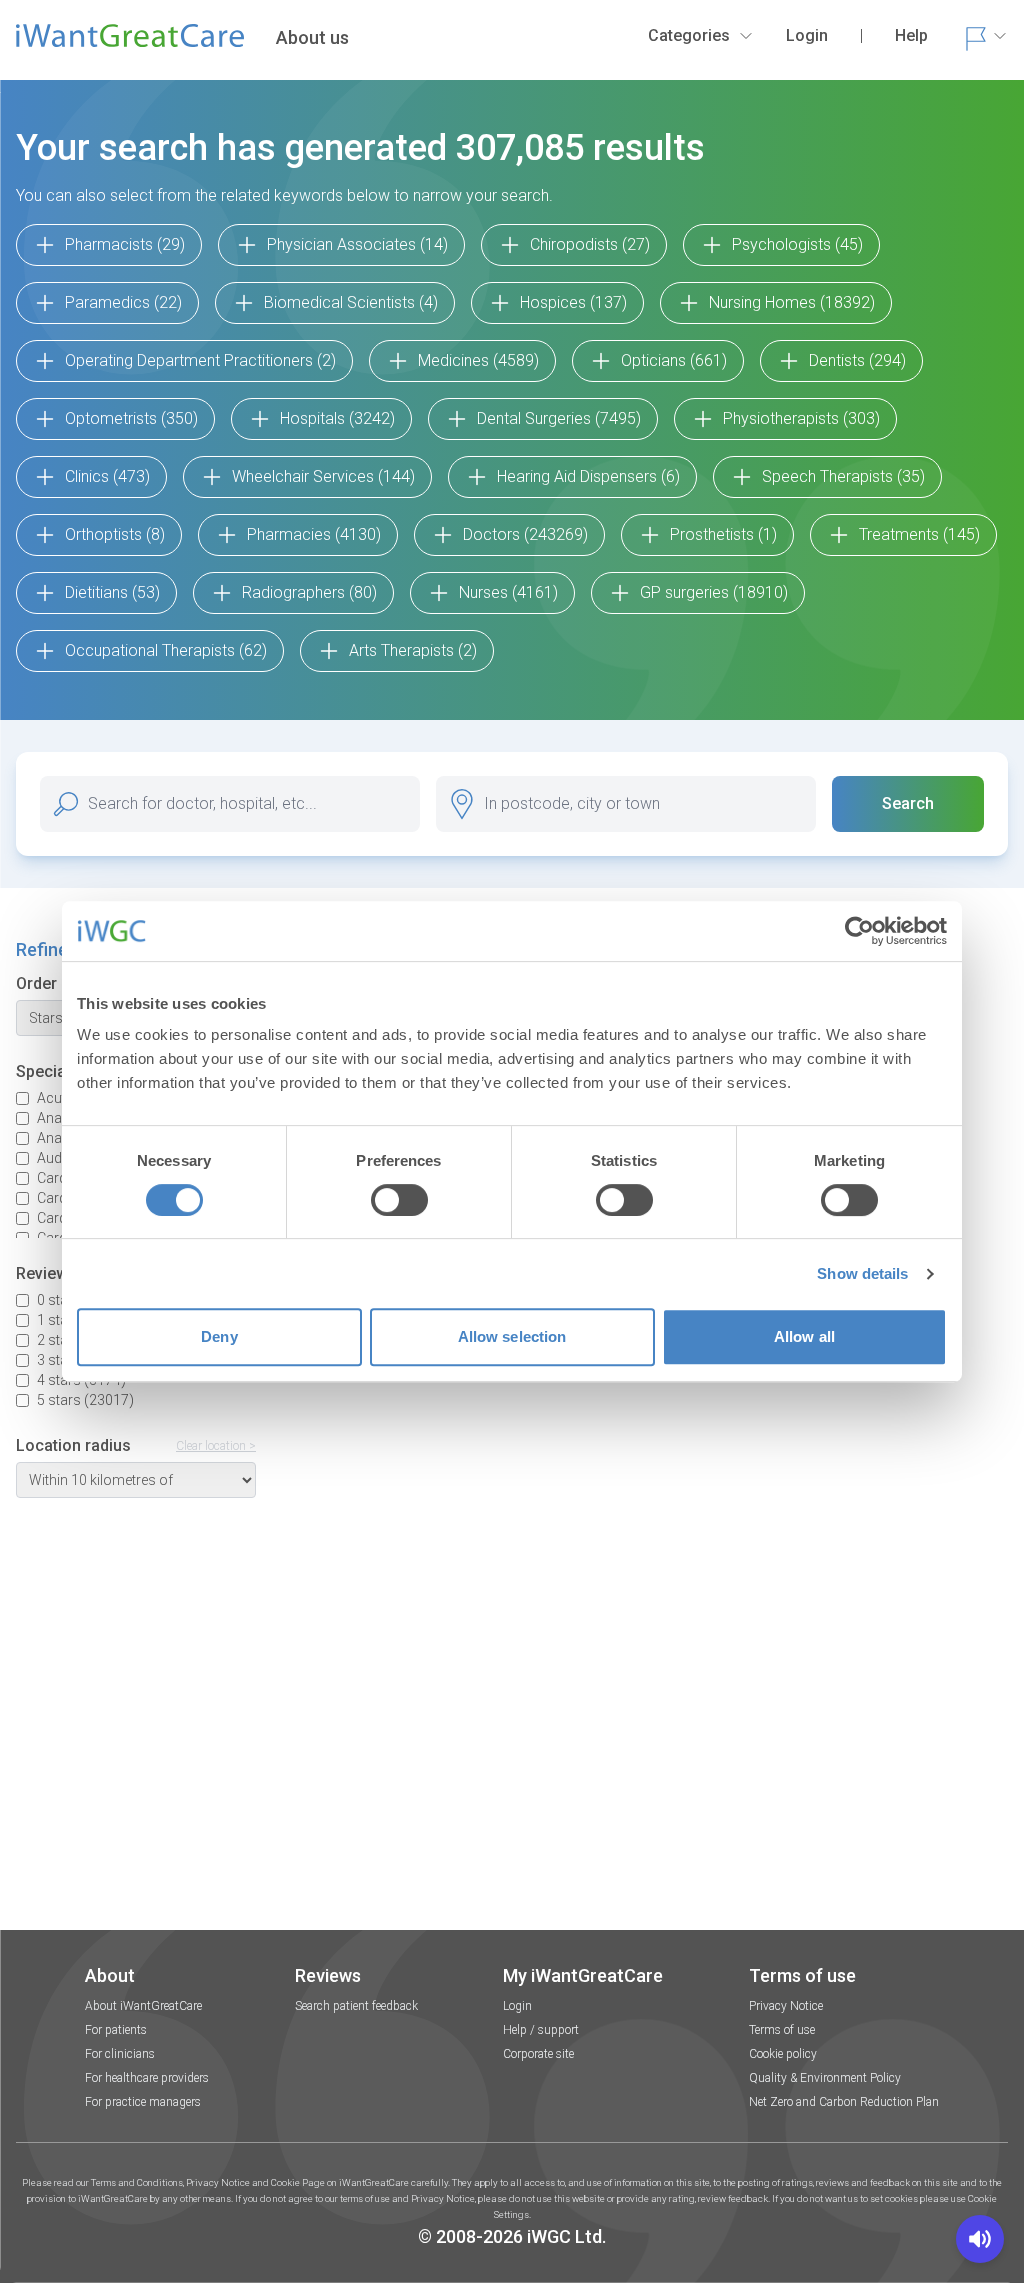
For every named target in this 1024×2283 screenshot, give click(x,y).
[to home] (130, 44)
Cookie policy (783, 2054)
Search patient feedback (356, 2006)
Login (517, 2006)
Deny (219, 1336)
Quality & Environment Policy (825, 2078)
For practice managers (143, 2102)
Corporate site (538, 2054)
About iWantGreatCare (143, 2006)
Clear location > (216, 1446)
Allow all (804, 1336)
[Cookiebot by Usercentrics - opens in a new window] (859, 931)
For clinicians (120, 2054)
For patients (116, 2030)
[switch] (399, 1200)
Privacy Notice (786, 2006)
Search (908, 803)
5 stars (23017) (85, 1400)
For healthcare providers (147, 2078)
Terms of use (782, 2030)
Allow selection (512, 1336)
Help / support (541, 2030)
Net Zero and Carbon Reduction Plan (844, 2102)
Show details (862, 1273)
